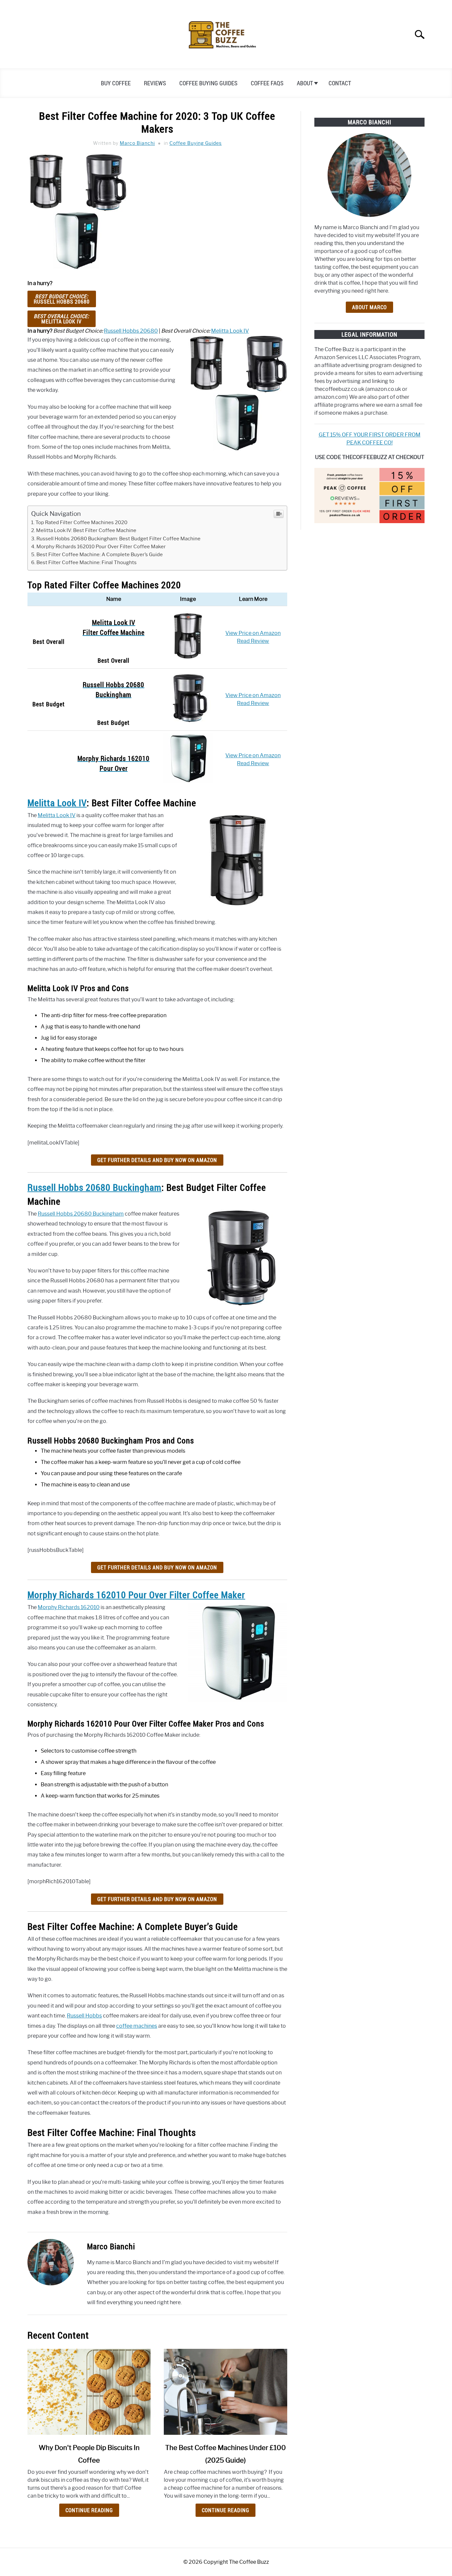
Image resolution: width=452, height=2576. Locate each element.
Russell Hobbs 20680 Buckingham (94, 1187)
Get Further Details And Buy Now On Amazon (157, 1160)
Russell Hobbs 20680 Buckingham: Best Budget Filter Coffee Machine (118, 539)
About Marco (369, 307)
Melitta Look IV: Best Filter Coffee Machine (86, 530)
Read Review (253, 641)
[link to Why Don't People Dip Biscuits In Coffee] (89, 2392)
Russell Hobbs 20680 (62, 299)
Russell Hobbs (84, 2016)
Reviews (155, 83)
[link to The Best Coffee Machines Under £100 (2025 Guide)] (225, 2392)
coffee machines (137, 2026)
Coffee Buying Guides (208, 83)
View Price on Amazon (253, 633)
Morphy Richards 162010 (69, 1607)
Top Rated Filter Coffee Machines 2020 (81, 522)
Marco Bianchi (137, 143)
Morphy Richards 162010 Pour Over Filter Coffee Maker (101, 546)
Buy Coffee (116, 83)
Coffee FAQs (267, 83)
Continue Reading (89, 2510)
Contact (340, 83)
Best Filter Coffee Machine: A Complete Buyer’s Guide (100, 554)
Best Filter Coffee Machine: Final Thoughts (87, 562)
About (305, 83)
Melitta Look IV (62, 319)
